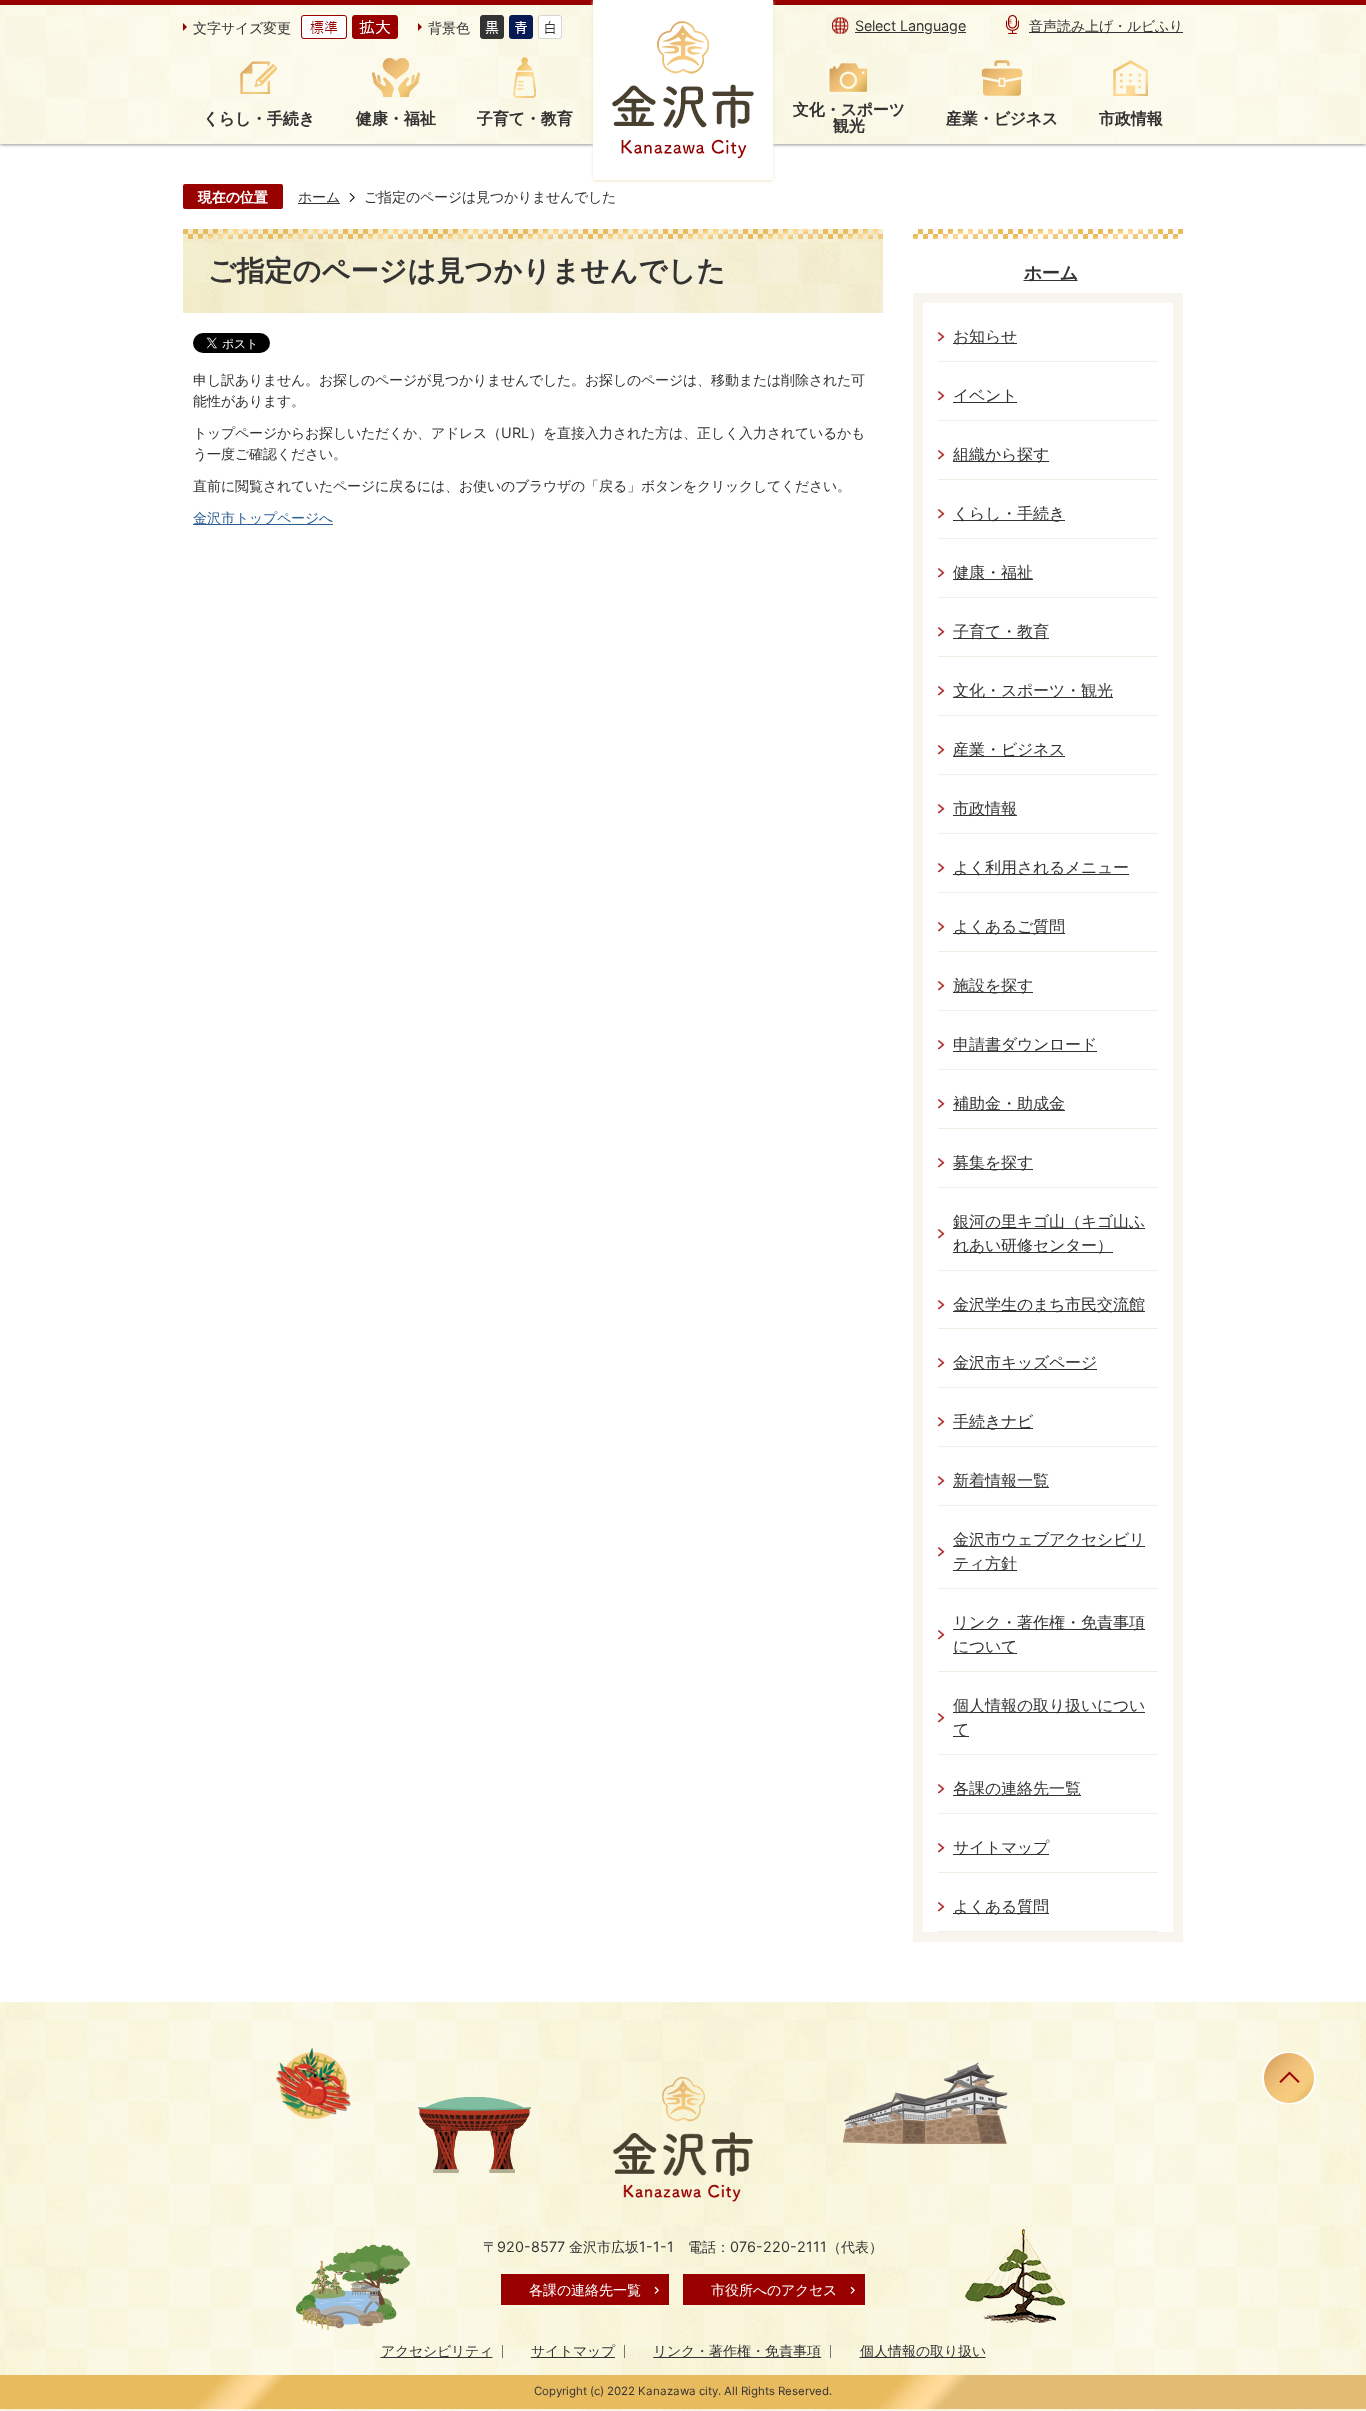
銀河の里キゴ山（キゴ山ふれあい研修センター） (1049, 1233)
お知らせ (985, 336)
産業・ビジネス (1009, 749)
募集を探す (993, 1162)
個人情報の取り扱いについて (1049, 1717)
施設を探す (993, 985)
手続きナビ (993, 1421)
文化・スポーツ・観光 (1033, 690)
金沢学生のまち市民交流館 (1049, 1304)
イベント (985, 395)
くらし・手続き (1009, 513)
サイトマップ (1001, 1847)
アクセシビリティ (437, 2350)
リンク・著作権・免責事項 (737, 2350)
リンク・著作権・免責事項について (1049, 1634)
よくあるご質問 (1009, 926)
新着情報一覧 (1001, 1480)
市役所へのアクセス (774, 2289)
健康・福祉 (993, 572)
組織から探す (1001, 454)
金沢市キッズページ (1025, 1362)
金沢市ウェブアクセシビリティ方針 (1049, 1551)
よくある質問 (1001, 1906)
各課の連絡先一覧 (1017, 1788)
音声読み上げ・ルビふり (1106, 25)
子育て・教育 (1001, 631)
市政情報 (985, 808)
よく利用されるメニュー (1041, 867)
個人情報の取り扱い (923, 2350)
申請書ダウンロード (1025, 1044)
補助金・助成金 (1009, 1103)
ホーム (319, 196)
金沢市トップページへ (263, 517)
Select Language (910, 25)
